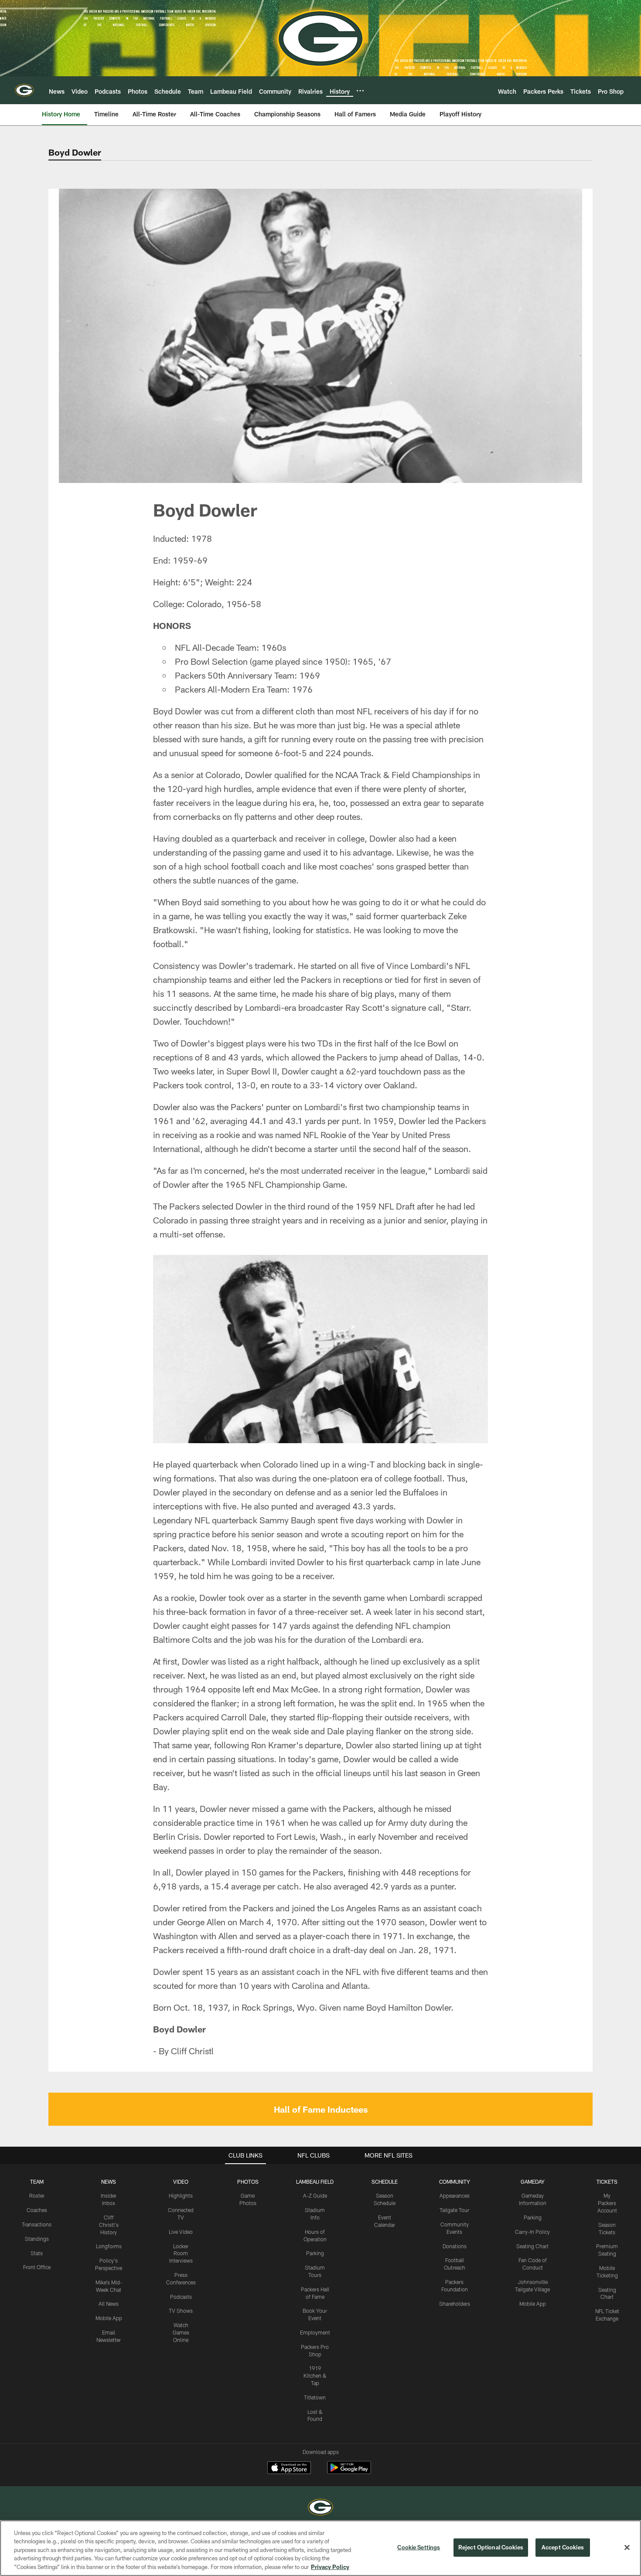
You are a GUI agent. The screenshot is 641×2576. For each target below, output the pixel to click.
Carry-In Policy (532, 2232)
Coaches (37, 2210)
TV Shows (181, 2311)
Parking (315, 2253)
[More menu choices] (360, 91)
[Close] (627, 2548)
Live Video (181, 2232)
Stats (37, 2253)
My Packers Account (607, 2203)
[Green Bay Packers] (320, 2508)
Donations (455, 2246)
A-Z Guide (315, 2195)
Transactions (37, 2224)
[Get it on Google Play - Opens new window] (349, 2472)
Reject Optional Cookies (491, 2547)
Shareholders (455, 2304)
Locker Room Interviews (181, 2253)
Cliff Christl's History (109, 2225)
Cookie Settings (419, 2547)
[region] (320, 2548)
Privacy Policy (330, 2567)
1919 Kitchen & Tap (315, 2375)
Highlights (181, 2195)
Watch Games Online (181, 2332)
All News (109, 2304)
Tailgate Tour (454, 2210)
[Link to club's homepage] (24, 90)
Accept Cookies (563, 2547)
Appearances (455, 2195)
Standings (37, 2239)
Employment (315, 2332)
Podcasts (181, 2297)
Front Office (37, 2267)
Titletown (315, 2397)
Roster (37, 2195)
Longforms (109, 2246)
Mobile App (109, 2318)
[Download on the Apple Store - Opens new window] (289, 2469)
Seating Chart (532, 2246)
